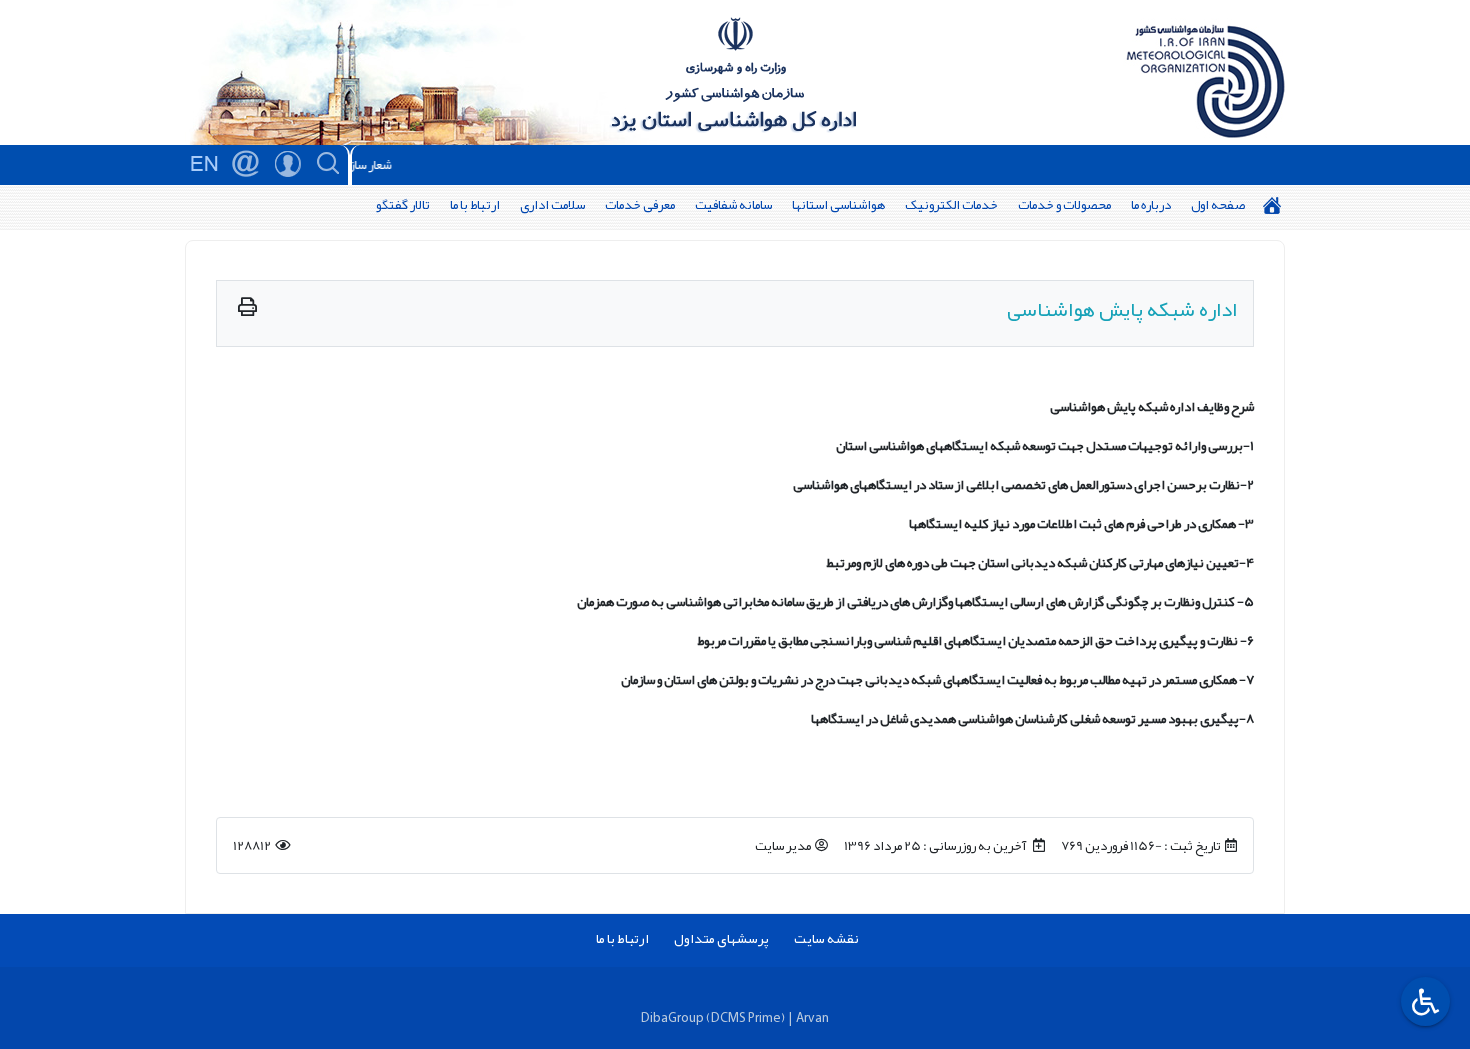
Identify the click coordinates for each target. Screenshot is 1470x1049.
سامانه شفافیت (733, 204)
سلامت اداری (552, 204)
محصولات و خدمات (1064, 204)
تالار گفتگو (403, 204)
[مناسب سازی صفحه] (1423, 1001)
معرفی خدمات (640, 204)
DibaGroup (672, 1017)
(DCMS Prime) (745, 1017)
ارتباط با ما (475, 204)
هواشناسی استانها (838, 204)
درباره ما (1151, 204)
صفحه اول (1218, 204)
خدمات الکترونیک (951, 204)
